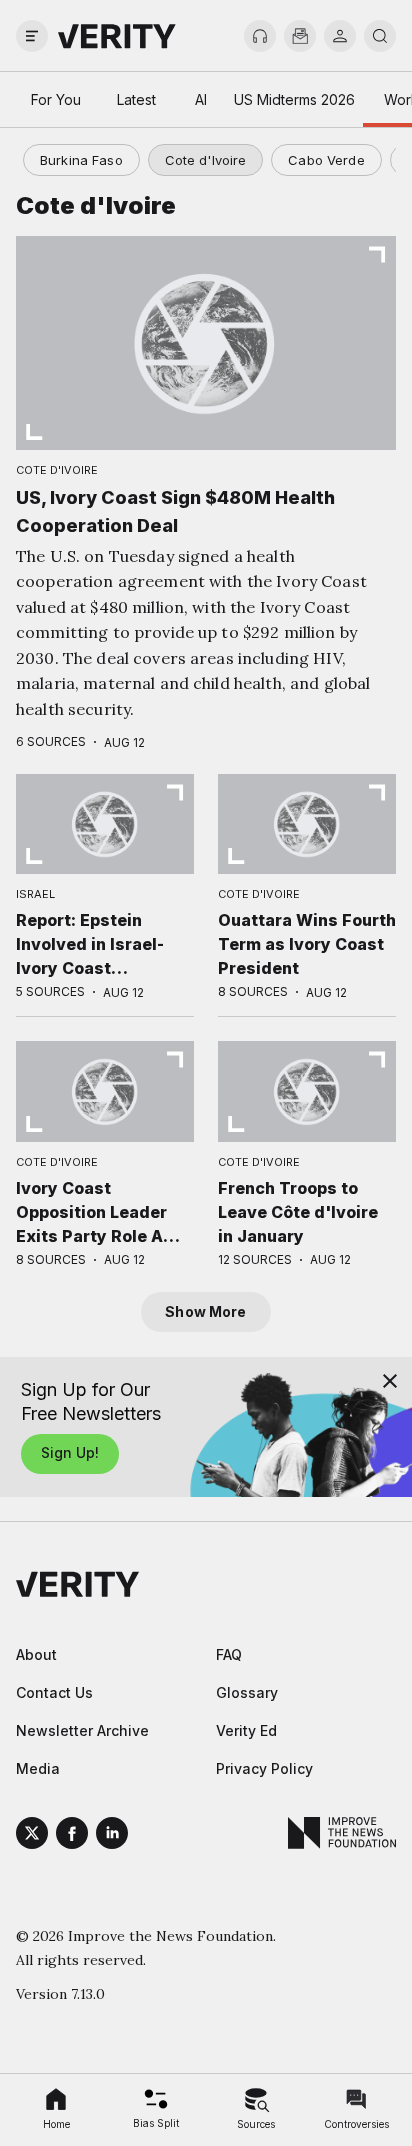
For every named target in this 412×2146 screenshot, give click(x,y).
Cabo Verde (326, 160)
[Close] (390, 1381)
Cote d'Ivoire (206, 160)
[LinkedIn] (112, 1836)
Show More (205, 1311)
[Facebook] (72, 1836)
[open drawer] (32, 36)
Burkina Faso (81, 160)
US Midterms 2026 (294, 99)
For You (56, 99)
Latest (136, 99)
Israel (35, 894)
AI (201, 99)
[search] (380, 36)
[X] (32, 1836)
